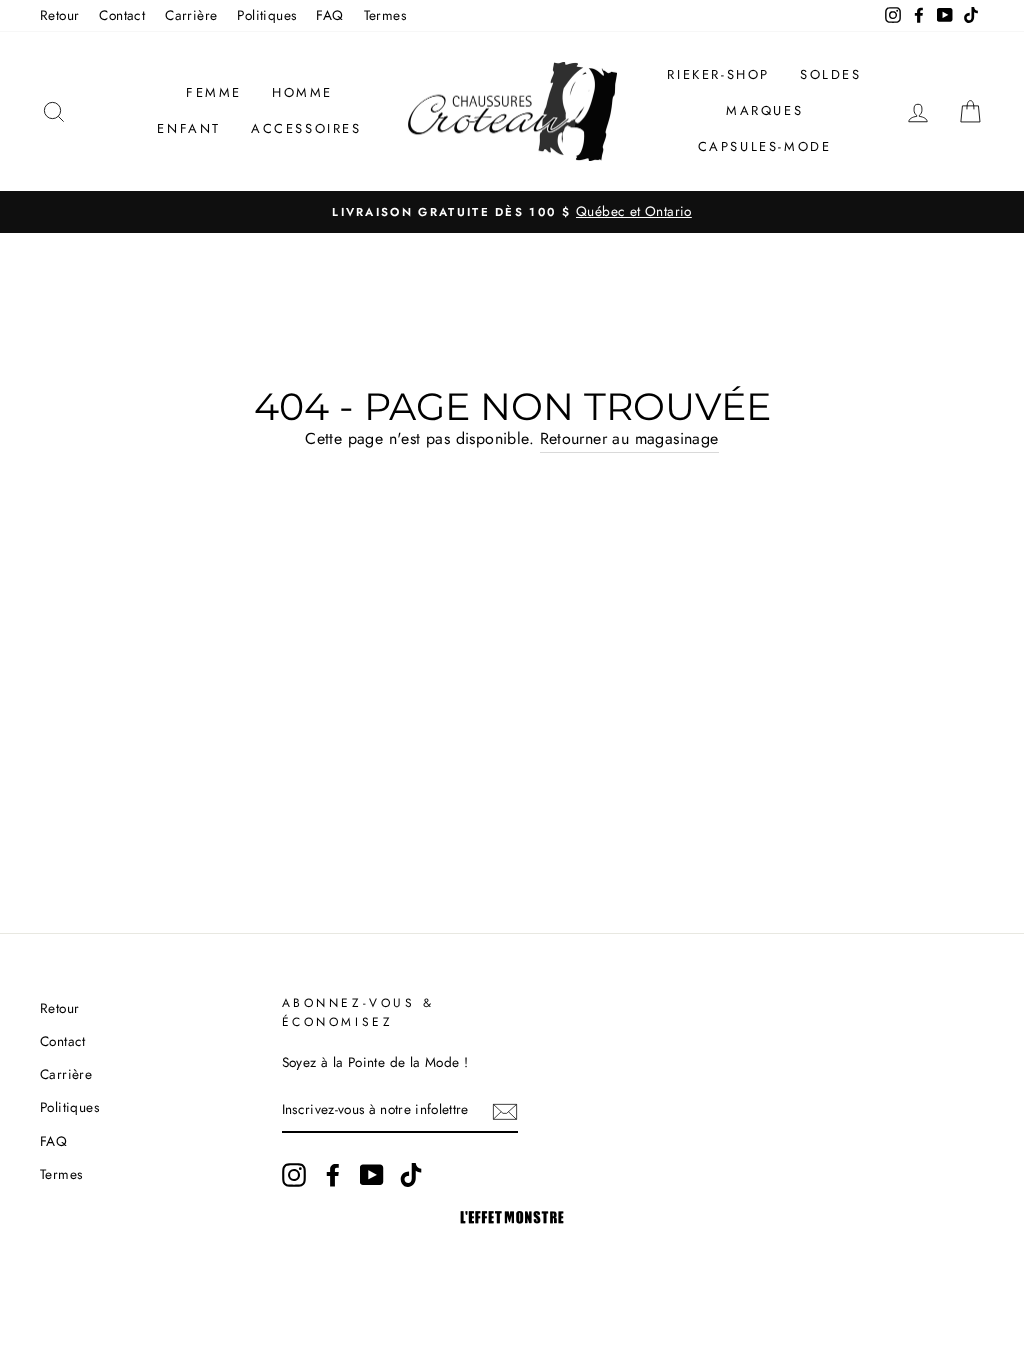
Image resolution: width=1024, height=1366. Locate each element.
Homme (302, 92)
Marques (764, 110)
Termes (385, 15)
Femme (214, 92)
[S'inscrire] (505, 1111)
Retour (59, 15)
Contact (122, 15)
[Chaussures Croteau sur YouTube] (372, 1175)
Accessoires (306, 128)
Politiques (266, 15)
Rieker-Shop (718, 74)
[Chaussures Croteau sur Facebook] (333, 1175)
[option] (512, 212)
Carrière (191, 15)
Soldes (831, 74)
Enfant (189, 128)
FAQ (329, 15)
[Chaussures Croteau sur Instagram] (294, 1175)
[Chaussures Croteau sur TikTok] (411, 1175)
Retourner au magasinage (629, 438)
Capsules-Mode (765, 146)
